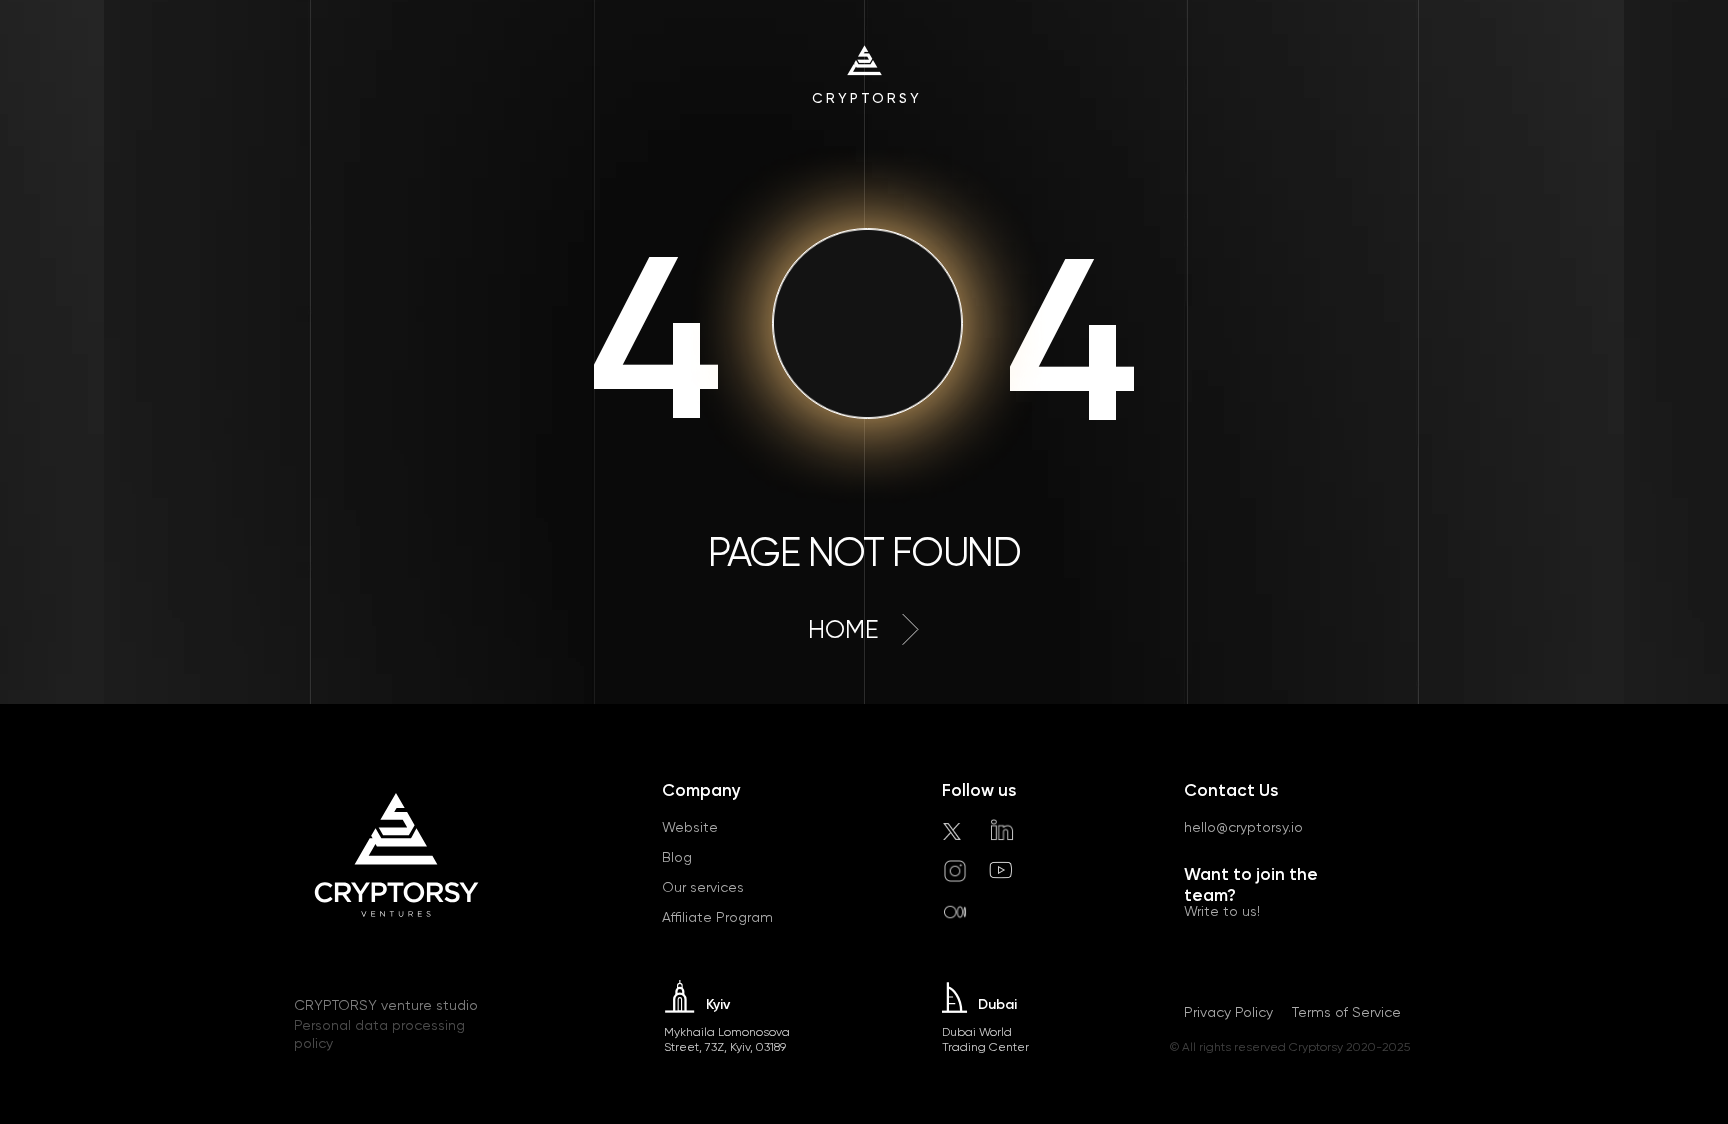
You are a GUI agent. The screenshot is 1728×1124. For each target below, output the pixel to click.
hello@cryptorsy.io (1243, 827)
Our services (703, 887)
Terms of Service (1346, 1012)
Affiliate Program (717, 917)
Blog (677, 857)
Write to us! (1222, 911)
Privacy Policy (1228, 1012)
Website (690, 827)
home (843, 629)
